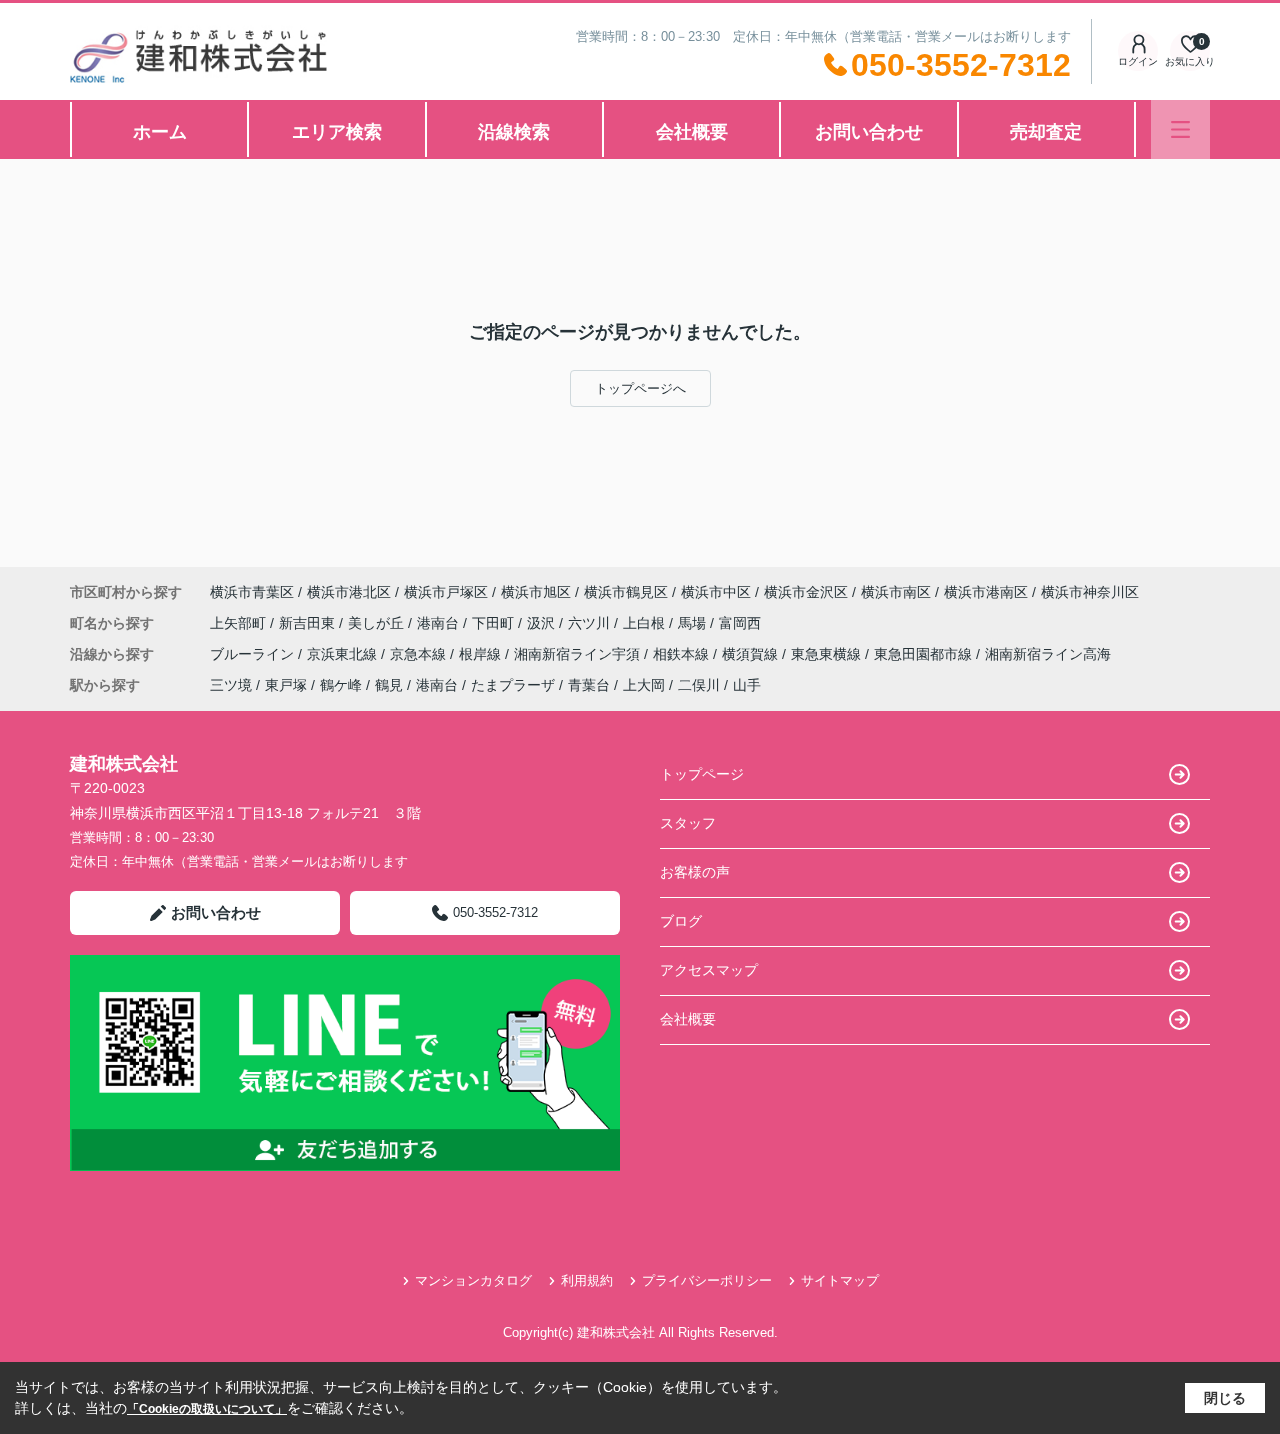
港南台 (440, 623)
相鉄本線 (683, 654)
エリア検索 (337, 132)
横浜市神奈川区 (1090, 592)
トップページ (702, 774)
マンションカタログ (473, 1280)
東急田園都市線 (925, 654)
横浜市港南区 (986, 592)
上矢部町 (240, 623)
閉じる (1225, 1398)
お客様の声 (695, 872)
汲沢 (543, 623)
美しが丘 (378, 623)
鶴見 (389, 685)
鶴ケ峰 (341, 685)
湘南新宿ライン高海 (1048, 654)
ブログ (681, 921)
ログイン (1138, 61)
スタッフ (688, 823)
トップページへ (640, 388)
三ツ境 (231, 685)
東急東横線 (828, 654)
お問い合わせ (869, 132)
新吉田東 (309, 623)
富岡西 (740, 623)
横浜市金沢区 (806, 592)
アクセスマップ (709, 970)
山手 (747, 685)
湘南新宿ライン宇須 (579, 654)
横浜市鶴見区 (626, 592)
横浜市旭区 (536, 592)
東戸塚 (286, 685)
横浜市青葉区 (252, 592)
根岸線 (482, 654)
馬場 (694, 623)
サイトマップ (840, 1280)
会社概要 (692, 132)
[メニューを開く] (1180, 129)
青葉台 (589, 685)
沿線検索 (514, 132)
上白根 (646, 623)
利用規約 (587, 1280)
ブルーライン (254, 654)
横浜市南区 (896, 592)
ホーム (160, 132)
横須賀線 (752, 654)
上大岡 (644, 685)
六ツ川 (591, 623)
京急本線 (420, 654)
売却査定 (1046, 132)
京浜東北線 (344, 654)
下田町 (495, 623)
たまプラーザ (513, 685)
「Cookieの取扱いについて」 (207, 1409)
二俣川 (699, 685)
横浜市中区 (716, 592)
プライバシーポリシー (707, 1280)
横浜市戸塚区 (446, 592)
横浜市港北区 (349, 592)
